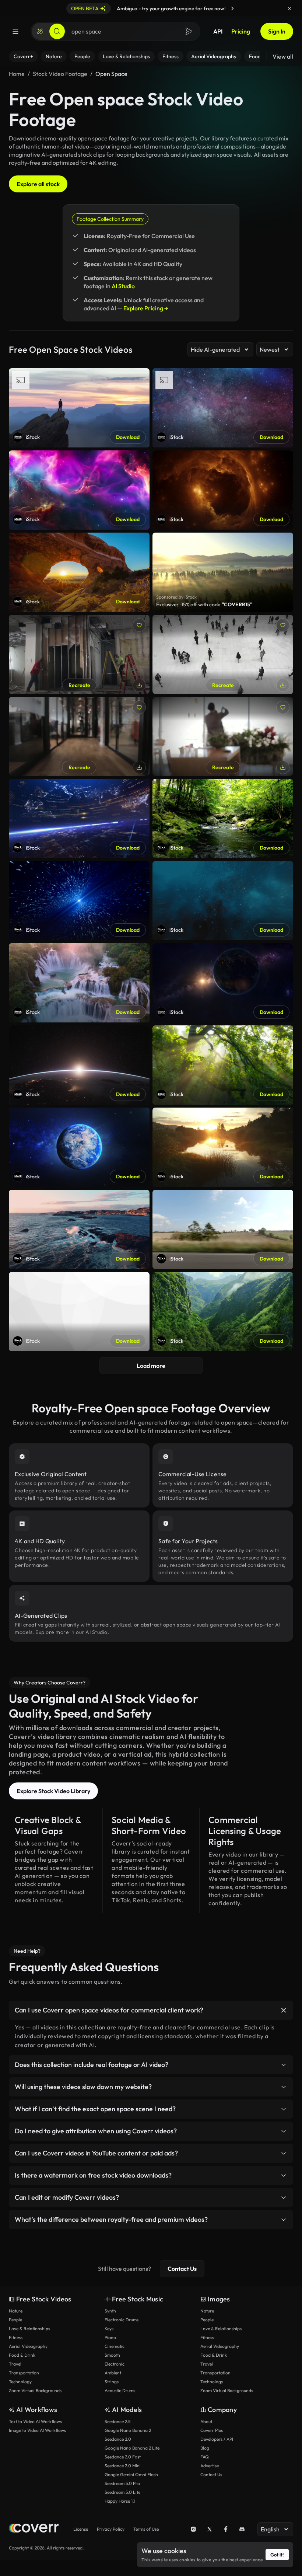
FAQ (205, 2457)
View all (283, 56)
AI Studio (123, 286)
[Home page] (34, 2529)
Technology (20, 2382)
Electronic (115, 2364)
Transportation (24, 2373)
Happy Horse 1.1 (120, 2501)
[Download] (139, 685)
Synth (110, 2311)
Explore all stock (38, 184)
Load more (151, 1366)
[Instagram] (193, 2529)
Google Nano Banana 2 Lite (132, 2448)
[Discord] (242, 2529)
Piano (110, 2337)
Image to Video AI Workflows (37, 2430)
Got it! (277, 2555)
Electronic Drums (122, 2320)
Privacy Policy (111, 2529)
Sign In (277, 31)
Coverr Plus (212, 2430)
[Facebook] (226, 2529)
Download (128, 437)
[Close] (289, 8)
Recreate (79, 685)
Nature (16, 2311)
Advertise (210, 2466)
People (15, 2320)
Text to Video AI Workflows (35, 2421)
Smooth (112, 2355)
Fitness (16, 2337)
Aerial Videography (28, 2346)
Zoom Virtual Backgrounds (35, 2390)
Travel (15, 2364)
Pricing (241, 31)
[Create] (40, 31)
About (206, 2421)
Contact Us (182, 2269)
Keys (109, 2328)
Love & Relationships (29, 2328)
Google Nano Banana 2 (128, 2430)
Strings (112, 2382)
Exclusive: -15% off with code (204, 604)
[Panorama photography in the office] (223, 737)
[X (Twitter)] (210, 2529)
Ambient (113, 2373)
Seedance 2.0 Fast (123, 2457)
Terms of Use (146, 2529)
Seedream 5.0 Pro (122, 2483)
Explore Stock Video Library (53, 1791)
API (218, 31)
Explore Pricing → (146, 308)
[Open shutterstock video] (223, 572)
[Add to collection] (139, 625)
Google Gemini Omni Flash (131, 2474)
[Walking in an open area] (223, 654)
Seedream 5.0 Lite (122, 2492)
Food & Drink (22, 2355)
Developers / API (217, 2439)
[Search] (57, 31)
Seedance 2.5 (117, 2421)
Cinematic (115, 2346)
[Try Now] (232, 8)
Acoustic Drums (120, 2390)
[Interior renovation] (79, 654)
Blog (205, 2448)
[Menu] (15, 31)
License (81, 2529)
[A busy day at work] (79, 737)
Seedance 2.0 (118, 2439)
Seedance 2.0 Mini (123, 2466)
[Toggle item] (284, 2010)
